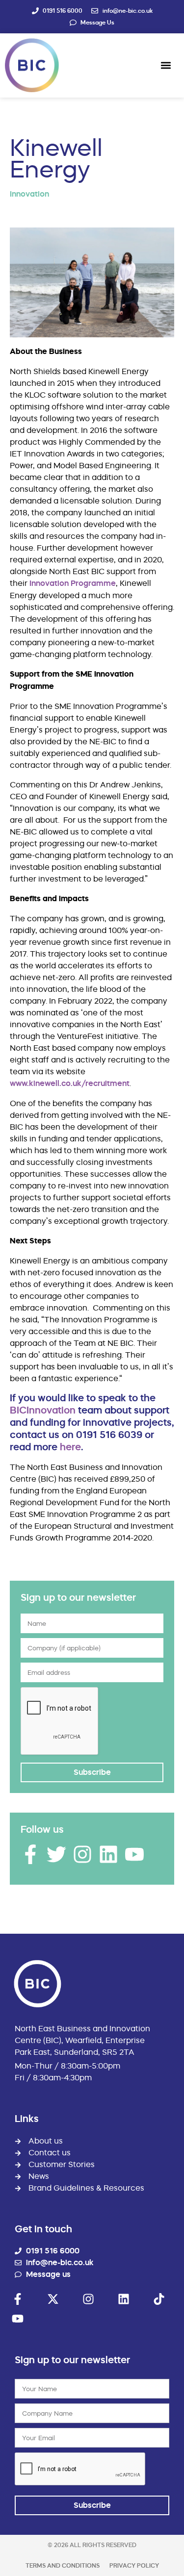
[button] (166, 65)
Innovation (29, 194)
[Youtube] (134, 1854)
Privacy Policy (134, 2565)
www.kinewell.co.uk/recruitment (70, 1083)
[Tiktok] (159, 2299)
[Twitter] (56, 1854)
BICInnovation (43, 1410)
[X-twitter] (53, 2299)
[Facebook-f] (30, 1854)
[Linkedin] (108, 1854)
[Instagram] (82, 1854)
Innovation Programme (73, 583)
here (70, 1447)
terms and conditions (63, 2565)
